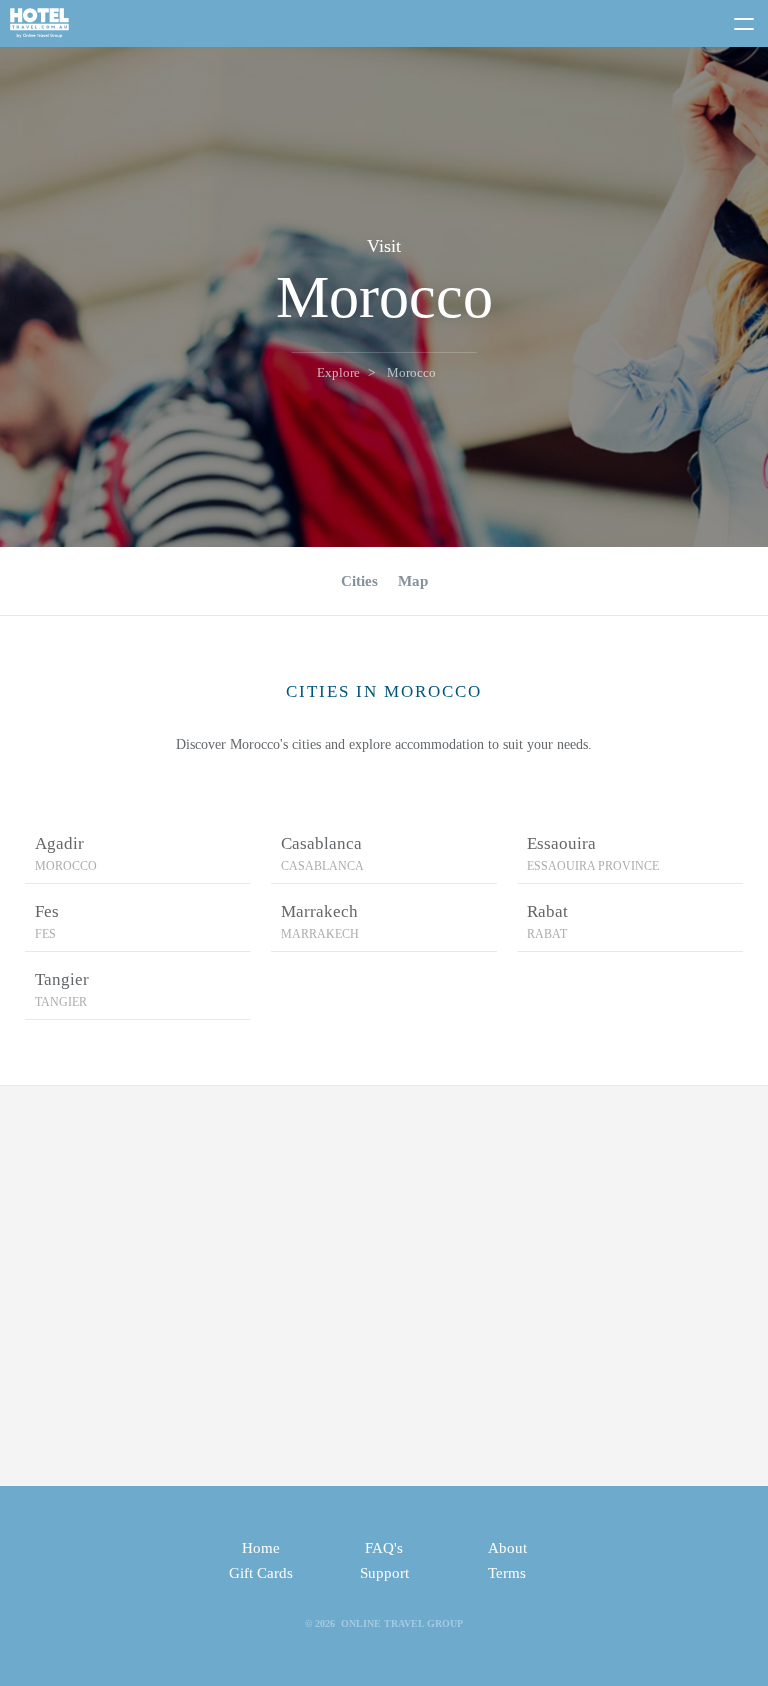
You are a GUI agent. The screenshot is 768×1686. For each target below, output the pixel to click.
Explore (338, 372)
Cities (359, 581)
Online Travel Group (402, 1623)
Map (413, 581)
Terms (507, 1573)
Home (261, 1548)
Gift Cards (261, 1573)
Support (384, 1573)
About (507, 1548)
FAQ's (384, 1548)
